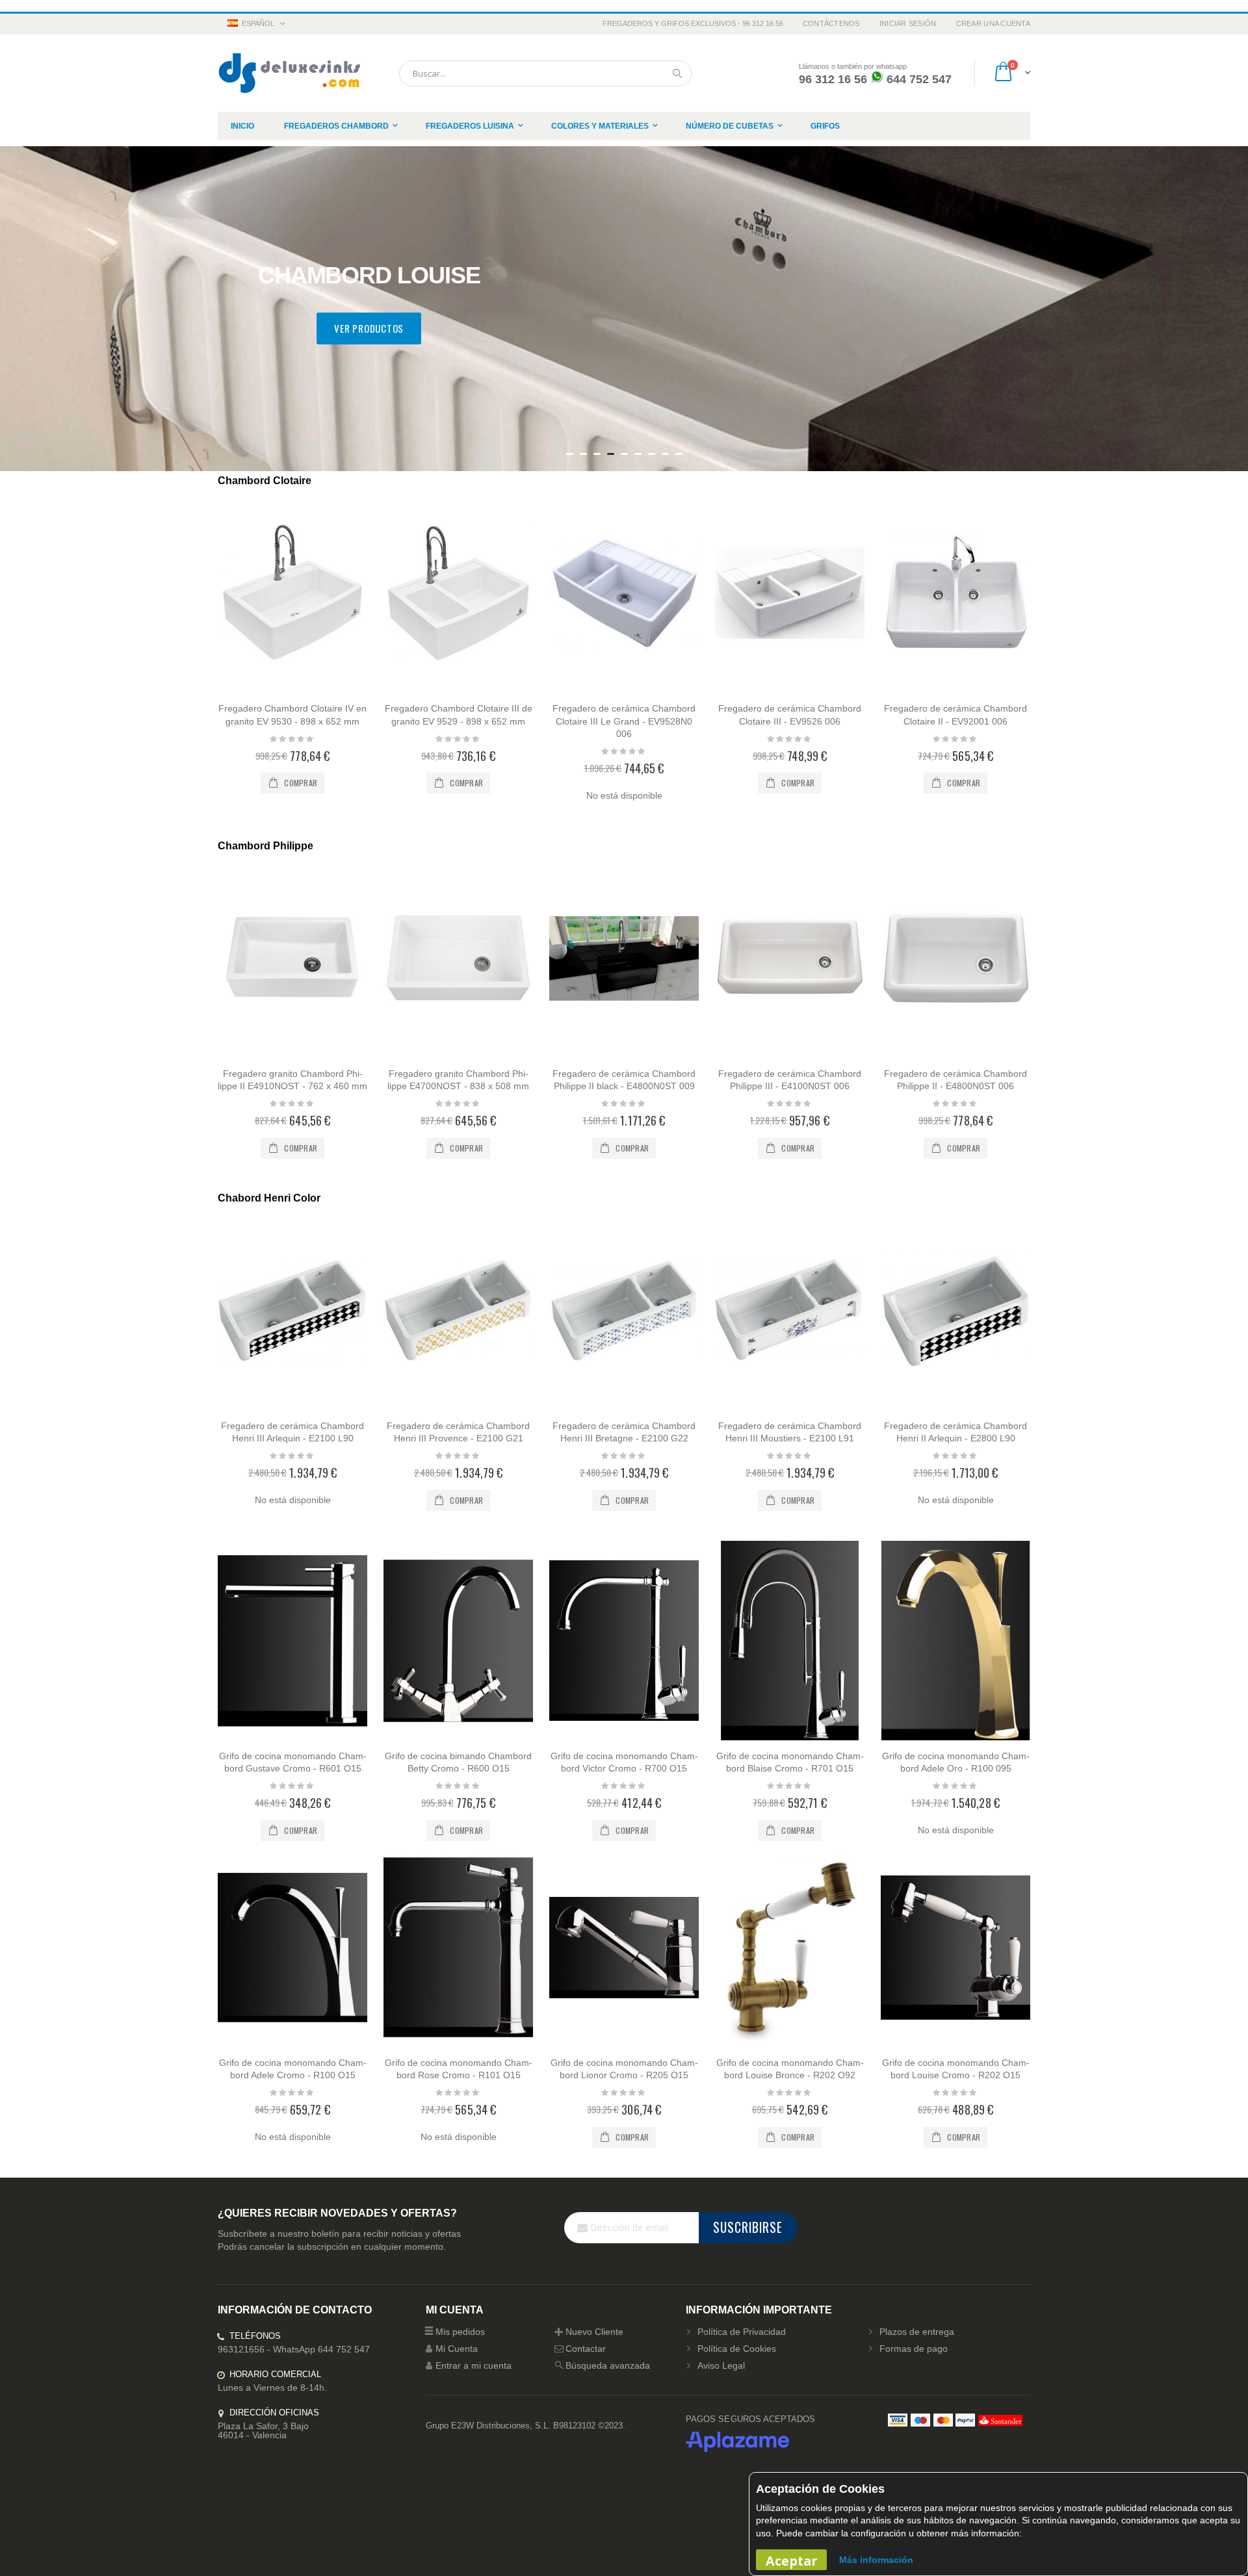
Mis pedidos (460, 2332)
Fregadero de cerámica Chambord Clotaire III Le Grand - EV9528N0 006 (624, 721)
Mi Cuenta (457, 2349)
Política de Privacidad (742, 2332)
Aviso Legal (721, 2365)
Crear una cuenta (993, 23)
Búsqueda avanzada (608, 2365)
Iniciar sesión (908, 23)
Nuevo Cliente (594, 2332)
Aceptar (791, 2561)
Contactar (586, 2349)
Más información (876, 2560)
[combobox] (545, 73)
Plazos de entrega (917, 2332)
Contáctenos (831, 23)
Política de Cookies (737, 2349)
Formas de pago (914, 2349)
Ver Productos (369, 328)
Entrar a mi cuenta (474, 2365)
